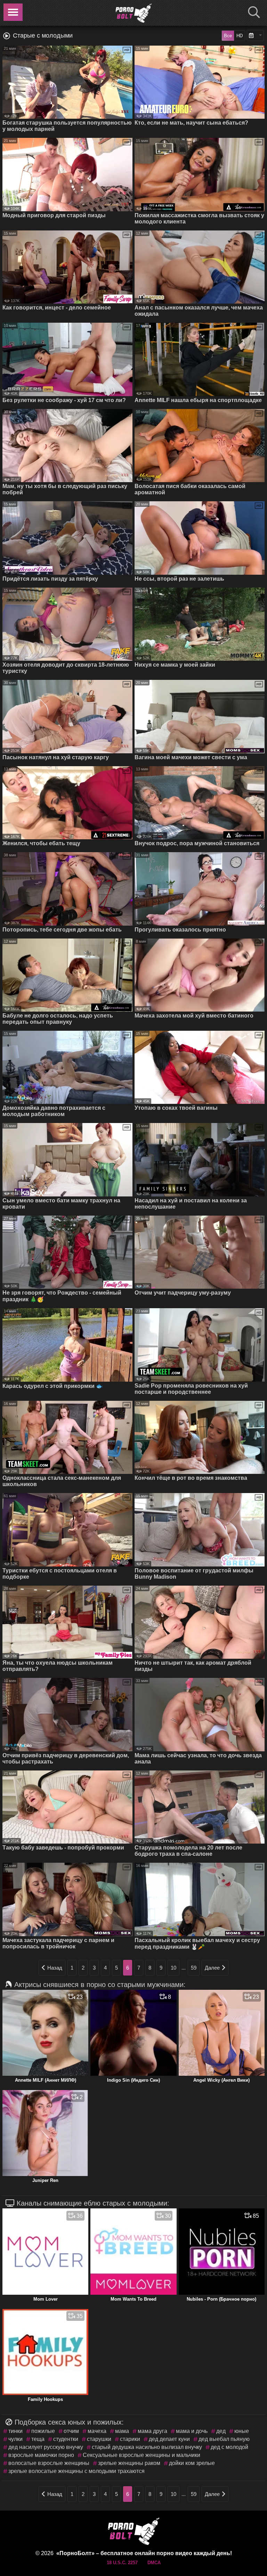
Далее (212, 1968)
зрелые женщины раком (129, 2463)
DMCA (154, 2563)
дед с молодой (229, 2447)
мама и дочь (192, 2431)
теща (38, 2439)
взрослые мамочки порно (41, 2455)
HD (240, 36)
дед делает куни (169, 2439)
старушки (99, 2439)
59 (194, 1968)
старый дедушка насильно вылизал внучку (147, 2447)
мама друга (152, 2431)
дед (221, 2431)
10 (173, 1968)
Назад (55, 1968)
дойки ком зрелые (192, 2463)
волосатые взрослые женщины (49, 2463)
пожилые (43, 2431)
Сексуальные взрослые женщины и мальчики (141, 2455)
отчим (71, 2431)
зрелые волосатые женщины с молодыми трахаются (76, 2471)
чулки (15, 2439)
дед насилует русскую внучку (46, 2447)
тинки (15, 2431)
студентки (66, 2439)
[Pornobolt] (133, 13)
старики (130, 2439)
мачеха (97, 2431)
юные (242, 2431)
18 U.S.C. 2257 (122, 2563)
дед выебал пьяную (224, 2439)
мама (122, 2431)
